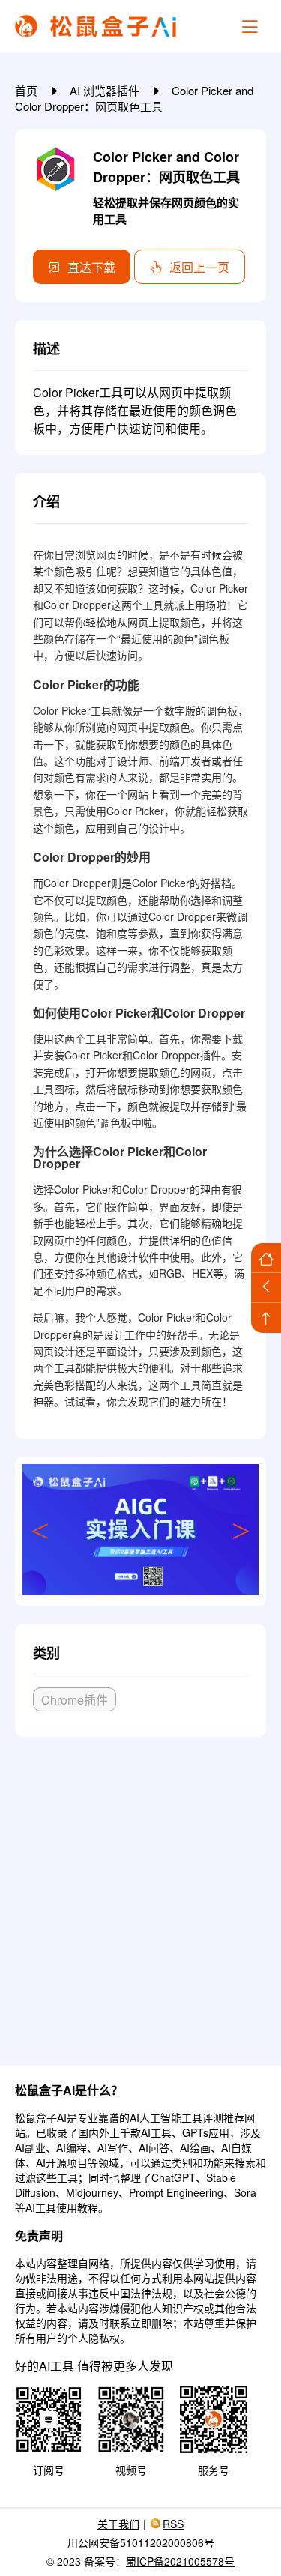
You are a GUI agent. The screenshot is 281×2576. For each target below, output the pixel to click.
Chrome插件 (75, 1700)
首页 (28, 90)
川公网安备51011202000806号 (141, 2542)
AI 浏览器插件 (106, 90)
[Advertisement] (140, 1895)
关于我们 (118, 2524)
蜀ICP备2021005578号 (180, 2561)
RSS (173, 2524)
